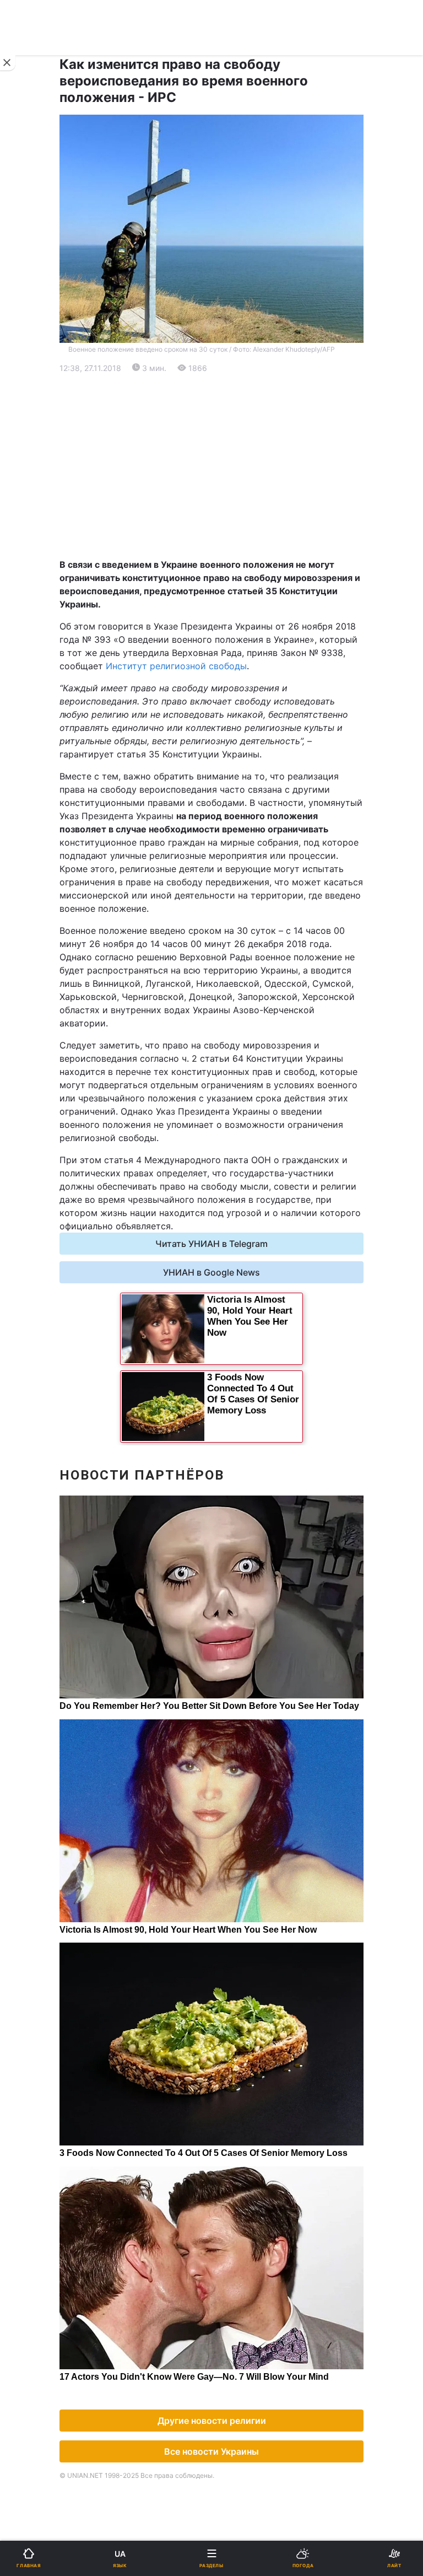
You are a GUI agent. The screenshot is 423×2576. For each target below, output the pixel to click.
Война (232, 361)
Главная (37, 361)
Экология (39, 447)
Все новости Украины (211, 2451)
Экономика (42, 419)
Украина (37, 390)
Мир (228, 419)
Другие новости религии (212, 2421)
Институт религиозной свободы (176, 666)
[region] (211, 466)
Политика (239, 390)
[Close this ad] (8, 63)
